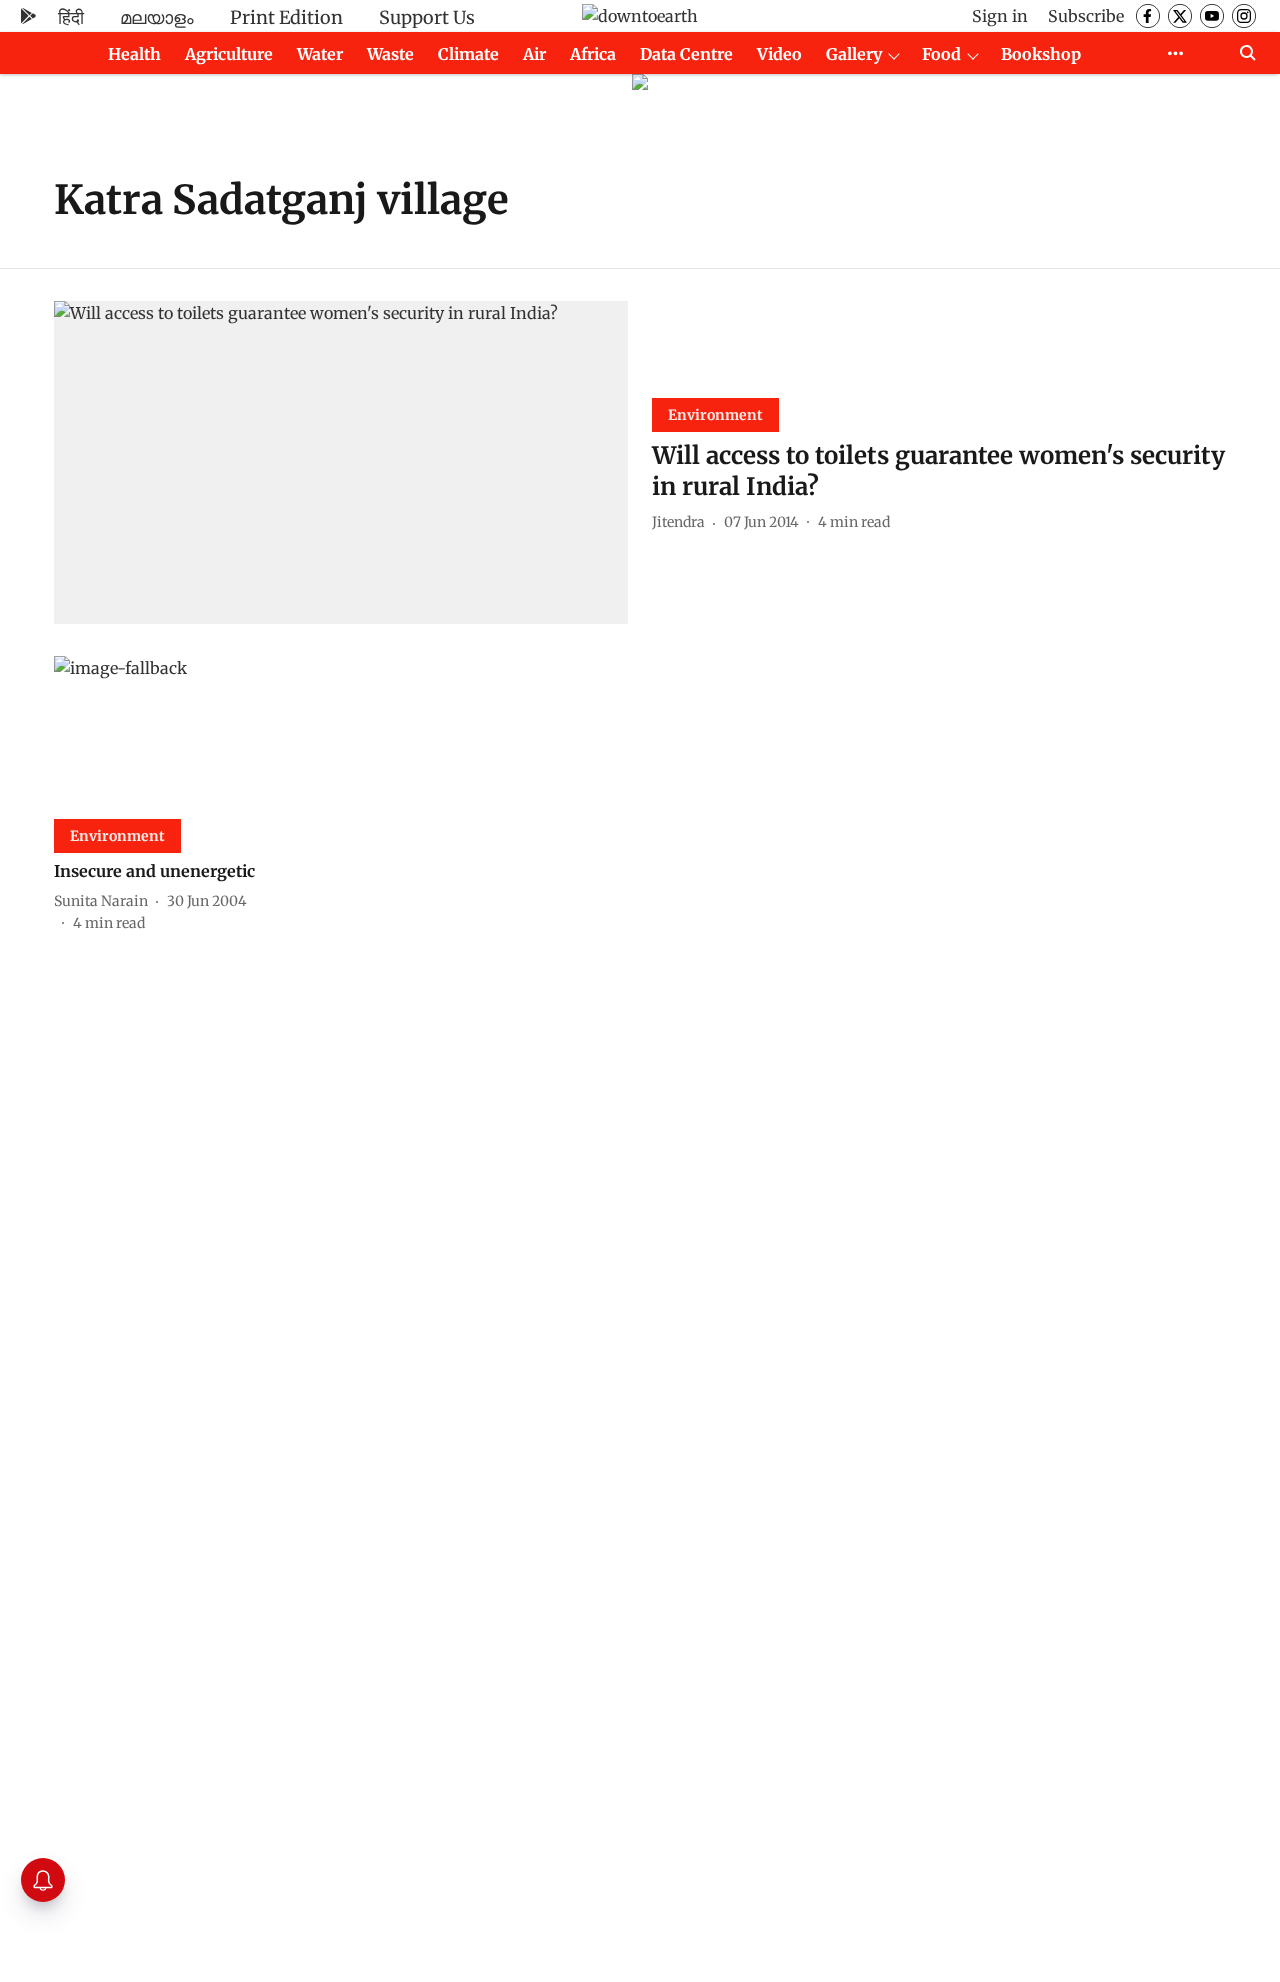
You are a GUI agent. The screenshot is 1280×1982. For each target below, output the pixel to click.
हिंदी (71, 17)
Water (320, 54)
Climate (468, 54)
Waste (390, 54)
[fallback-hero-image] (341, 462)
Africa (593, 54)
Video (779, 54)
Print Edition (286, 17)
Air (534, 54)
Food (941, 54)
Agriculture (229, 54)
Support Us (427, 17)
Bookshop (1041, 54)
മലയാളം (157, 17)
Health (134, 54)
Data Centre (686, 54)
